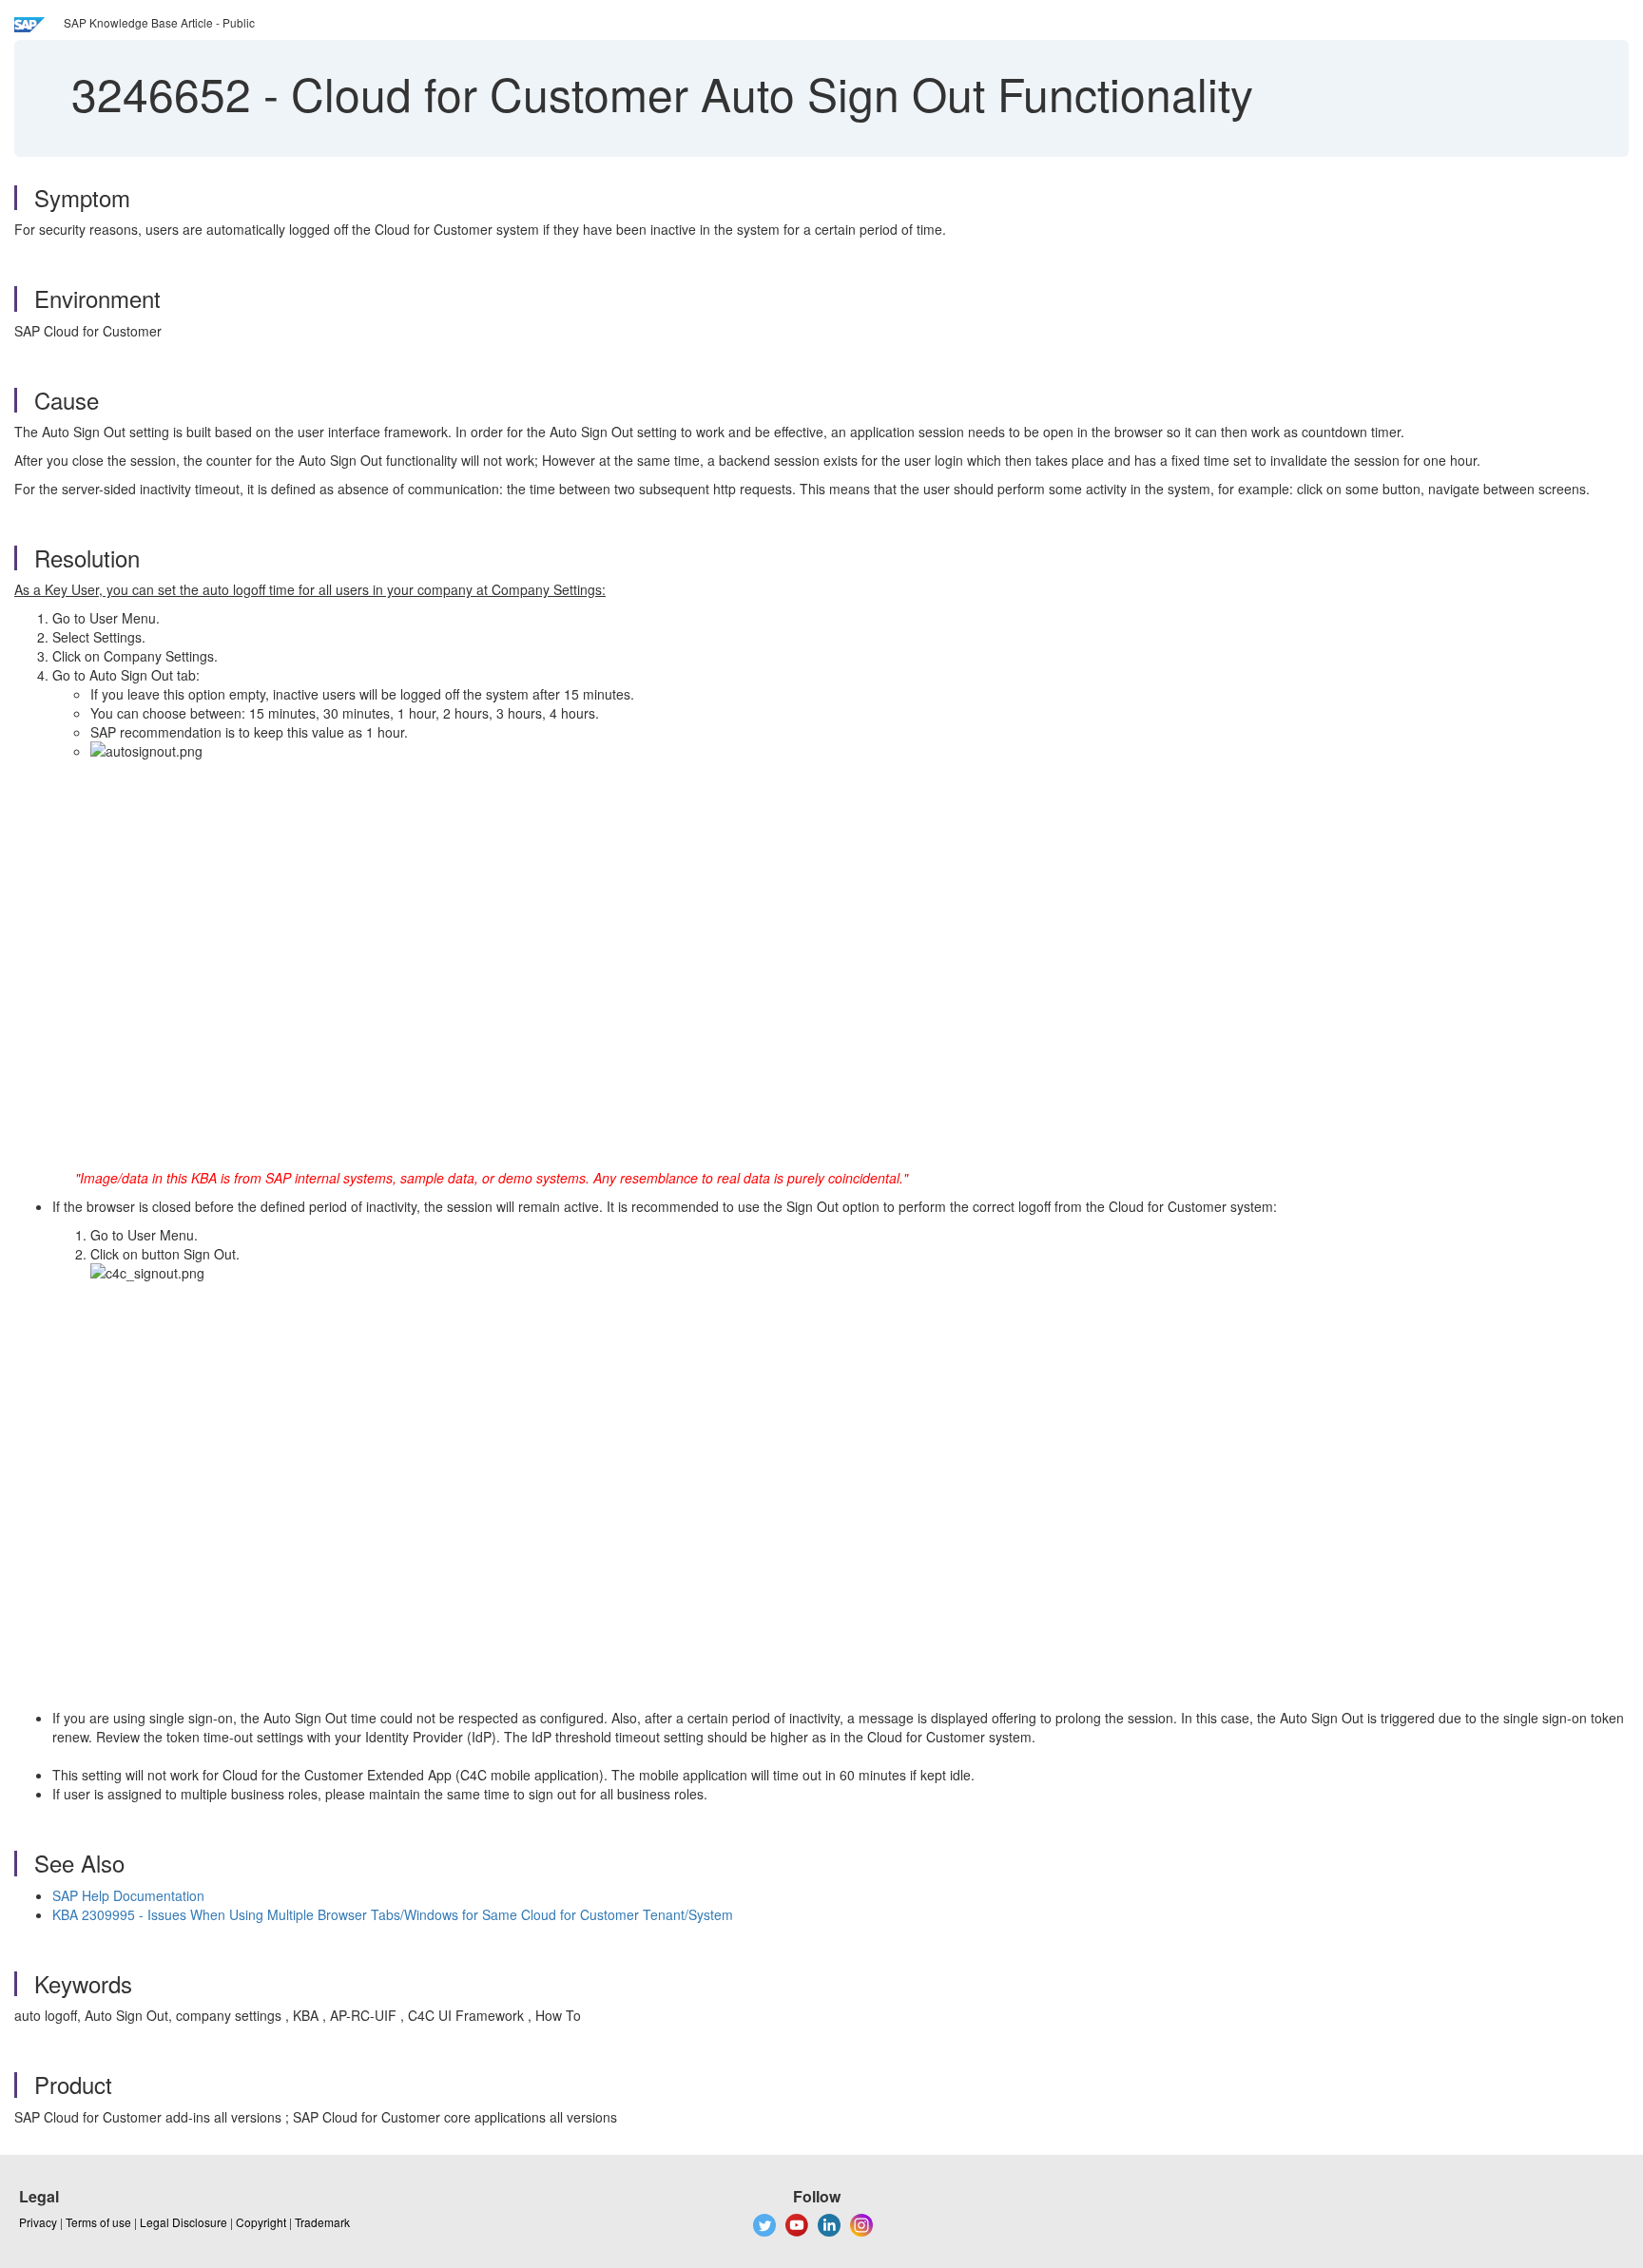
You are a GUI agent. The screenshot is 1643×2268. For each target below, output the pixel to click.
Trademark (322, 2222)
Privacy (38, 2222)
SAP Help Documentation (128, 1895)
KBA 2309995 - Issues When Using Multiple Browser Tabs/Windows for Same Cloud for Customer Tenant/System (393, 1914)
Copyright (261, 2222)
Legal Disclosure (184, 2222)
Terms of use (98, 2222)
